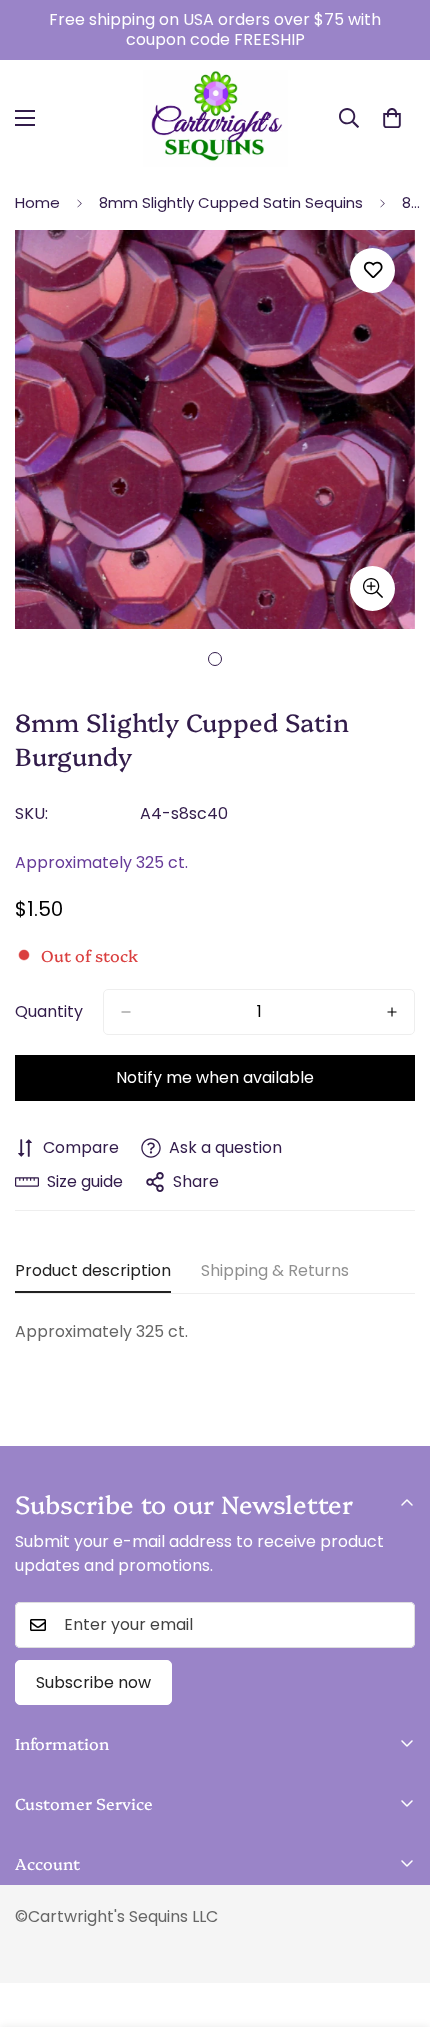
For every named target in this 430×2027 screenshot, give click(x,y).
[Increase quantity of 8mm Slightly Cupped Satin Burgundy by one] (392, 1012)
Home (37, 202)
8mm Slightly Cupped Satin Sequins (231, 202)
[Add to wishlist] (372, 270)
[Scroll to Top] (394, 1921)
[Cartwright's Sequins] (215, 118)
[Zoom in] (372, 588)
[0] (392, 118)
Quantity (49, 1011)
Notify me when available (215, 1077)
